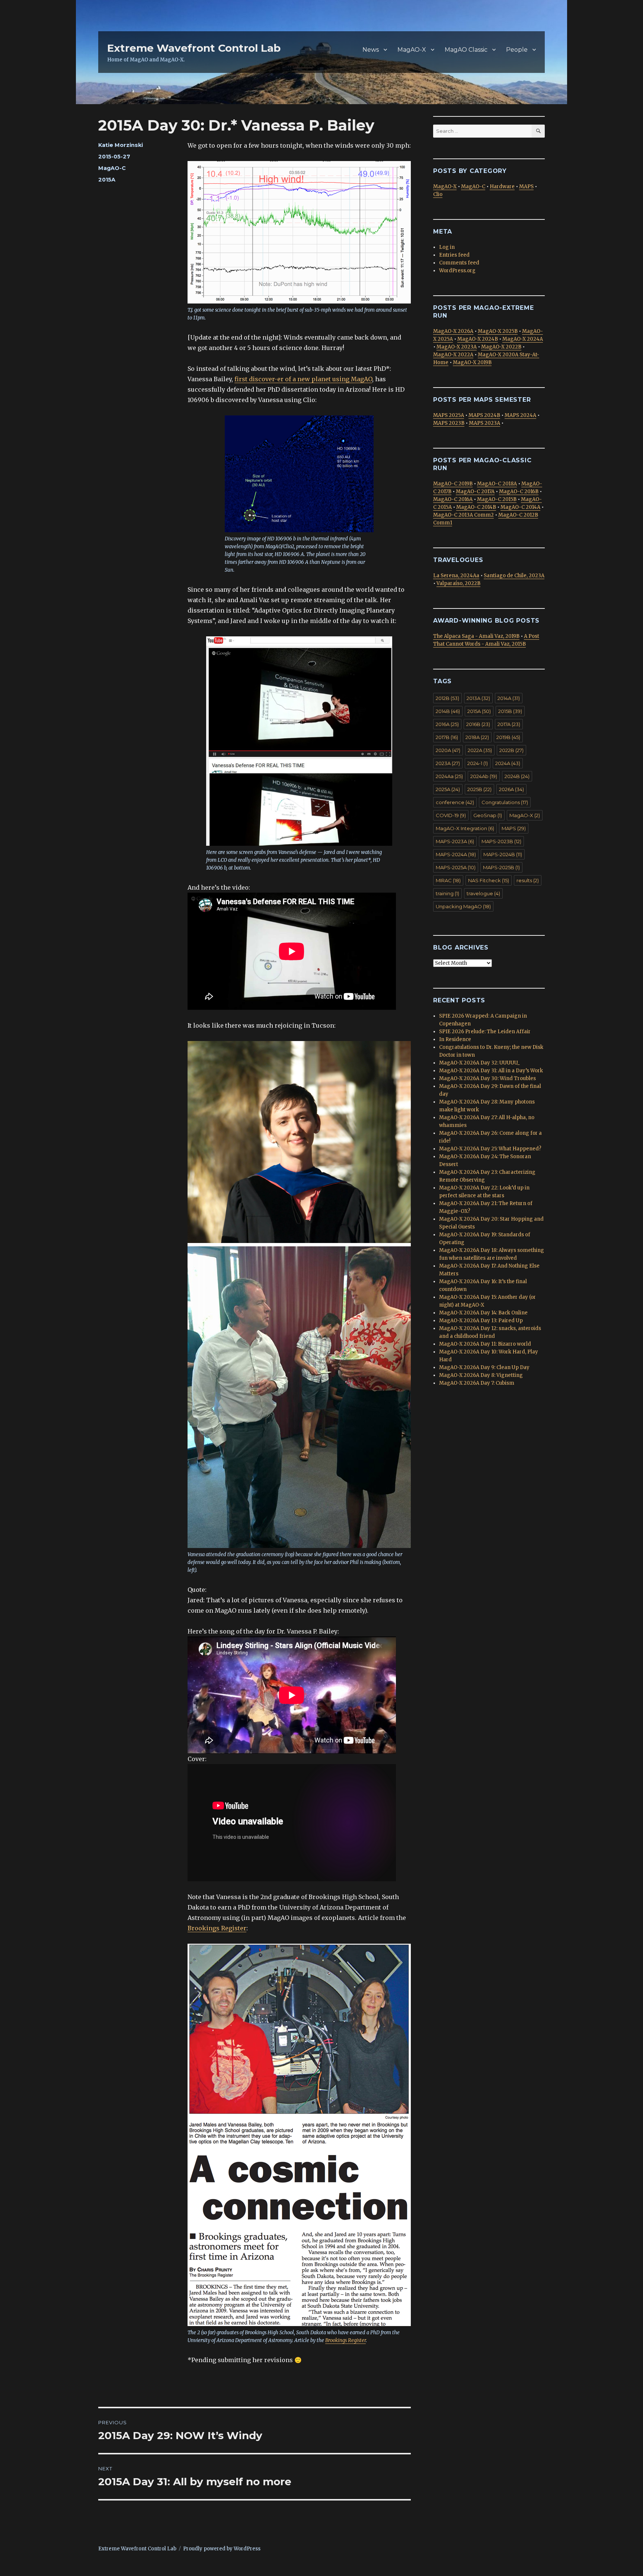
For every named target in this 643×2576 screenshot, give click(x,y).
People (517, 50)
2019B (508, 737)
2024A (508, 763)
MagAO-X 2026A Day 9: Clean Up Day (484, 1367)
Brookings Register (217, 1928)
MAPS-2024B (503, 854)
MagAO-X (412, 50)
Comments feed (459, 263)
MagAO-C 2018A (497, 484)
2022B (511, 750)
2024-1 (478, 763)
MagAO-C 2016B (519, 492)
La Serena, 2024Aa (456, 576)
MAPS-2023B (501, 841)
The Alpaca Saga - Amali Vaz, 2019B (476, 636)
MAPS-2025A (456, 867)
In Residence (455, 1039)
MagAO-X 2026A (453, 331)
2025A (448, 789)
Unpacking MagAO (463, 906)
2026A (511, 789)
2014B (448, 711)
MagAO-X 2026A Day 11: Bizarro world (485, 1344)
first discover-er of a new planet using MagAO (303, 379)
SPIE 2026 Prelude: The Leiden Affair (485, 1032)
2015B (510, 711)
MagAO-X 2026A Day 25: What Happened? (490, 1149)
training (447, 893)
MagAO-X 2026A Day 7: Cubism (477, 1383)
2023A (448, 763)
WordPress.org (457, 271)
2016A (447, 724)
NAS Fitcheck (489, 880)
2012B (447, 698)
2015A (107, 180)
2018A (477, 737)
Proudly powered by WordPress (222, 2549)
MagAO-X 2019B (472, 362)
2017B (447, 737)
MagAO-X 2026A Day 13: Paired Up (481, 1321)
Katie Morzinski (121, 145)
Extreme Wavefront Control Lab (194, 48)
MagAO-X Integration (465, 828)
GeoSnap (488, 815)
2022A (480, 750)
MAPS (526, 187)
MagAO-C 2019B (453, 484)
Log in (447, 247)
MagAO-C (112, 168)
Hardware (502, 187)
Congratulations (505, 802)
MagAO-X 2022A (453, 355)
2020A (448, 750)
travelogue (483, 893)
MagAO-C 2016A (453, 499)
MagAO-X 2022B (501, 347)
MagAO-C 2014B (476, 507)
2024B (517, 776)
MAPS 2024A (520, 415)
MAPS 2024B (484, 415)
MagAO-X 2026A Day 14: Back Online (483, 1313)
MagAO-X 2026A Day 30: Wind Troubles (487, 1078)
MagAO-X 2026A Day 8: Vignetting (481, 1375)
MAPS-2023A (455, 841)
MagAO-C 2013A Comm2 (463, 515)
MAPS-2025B (501, 867)
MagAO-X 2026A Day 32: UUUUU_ (479, 1063)
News (371, 50)
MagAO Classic (466, 50)
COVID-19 (451, 815)
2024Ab (484, 776)
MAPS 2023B (449, 423)
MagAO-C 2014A (520, 507)
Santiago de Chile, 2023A (514, 576)
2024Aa (449, 776)
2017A (509, 724)
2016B (478, 724)
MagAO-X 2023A (457, 347)
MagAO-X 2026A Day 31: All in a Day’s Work (491, 1071)
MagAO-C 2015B (497, 499)
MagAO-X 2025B (498, 331)
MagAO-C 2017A (475, 492)
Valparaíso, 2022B (458, 583)
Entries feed (454, 255)
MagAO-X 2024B (478, 339)
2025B (479, 789)
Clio (438, 194)
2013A (478, 698)
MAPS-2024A (456, 854)
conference (455, 802)
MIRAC (448, 880)
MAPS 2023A (484, 423)
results (528, 880)
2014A (509, 698)
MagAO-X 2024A (523, 339)
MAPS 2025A (449, 415)
